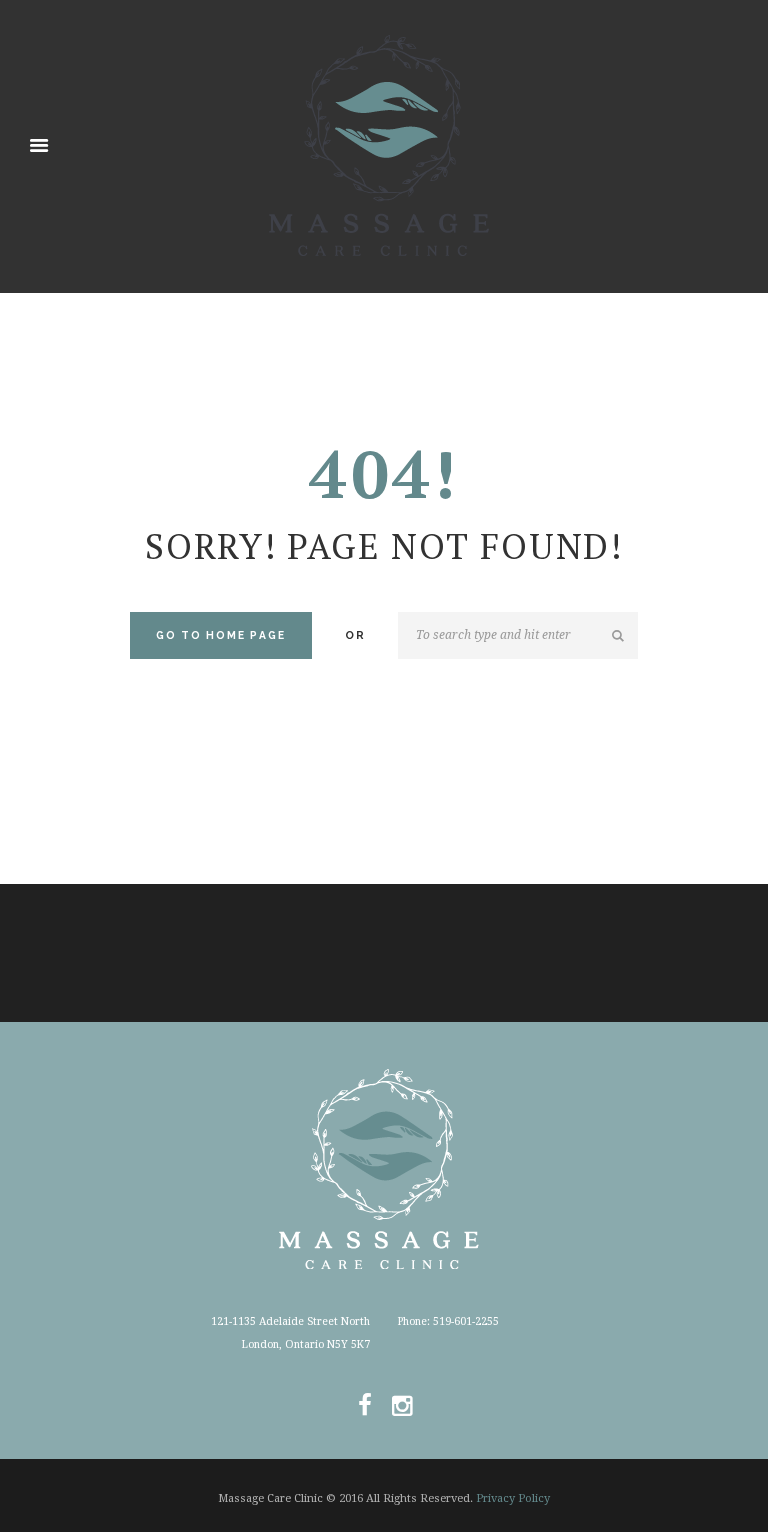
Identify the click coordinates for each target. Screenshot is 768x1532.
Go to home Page (221, 635)
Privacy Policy (513, 1498)
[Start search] (620, 636)
